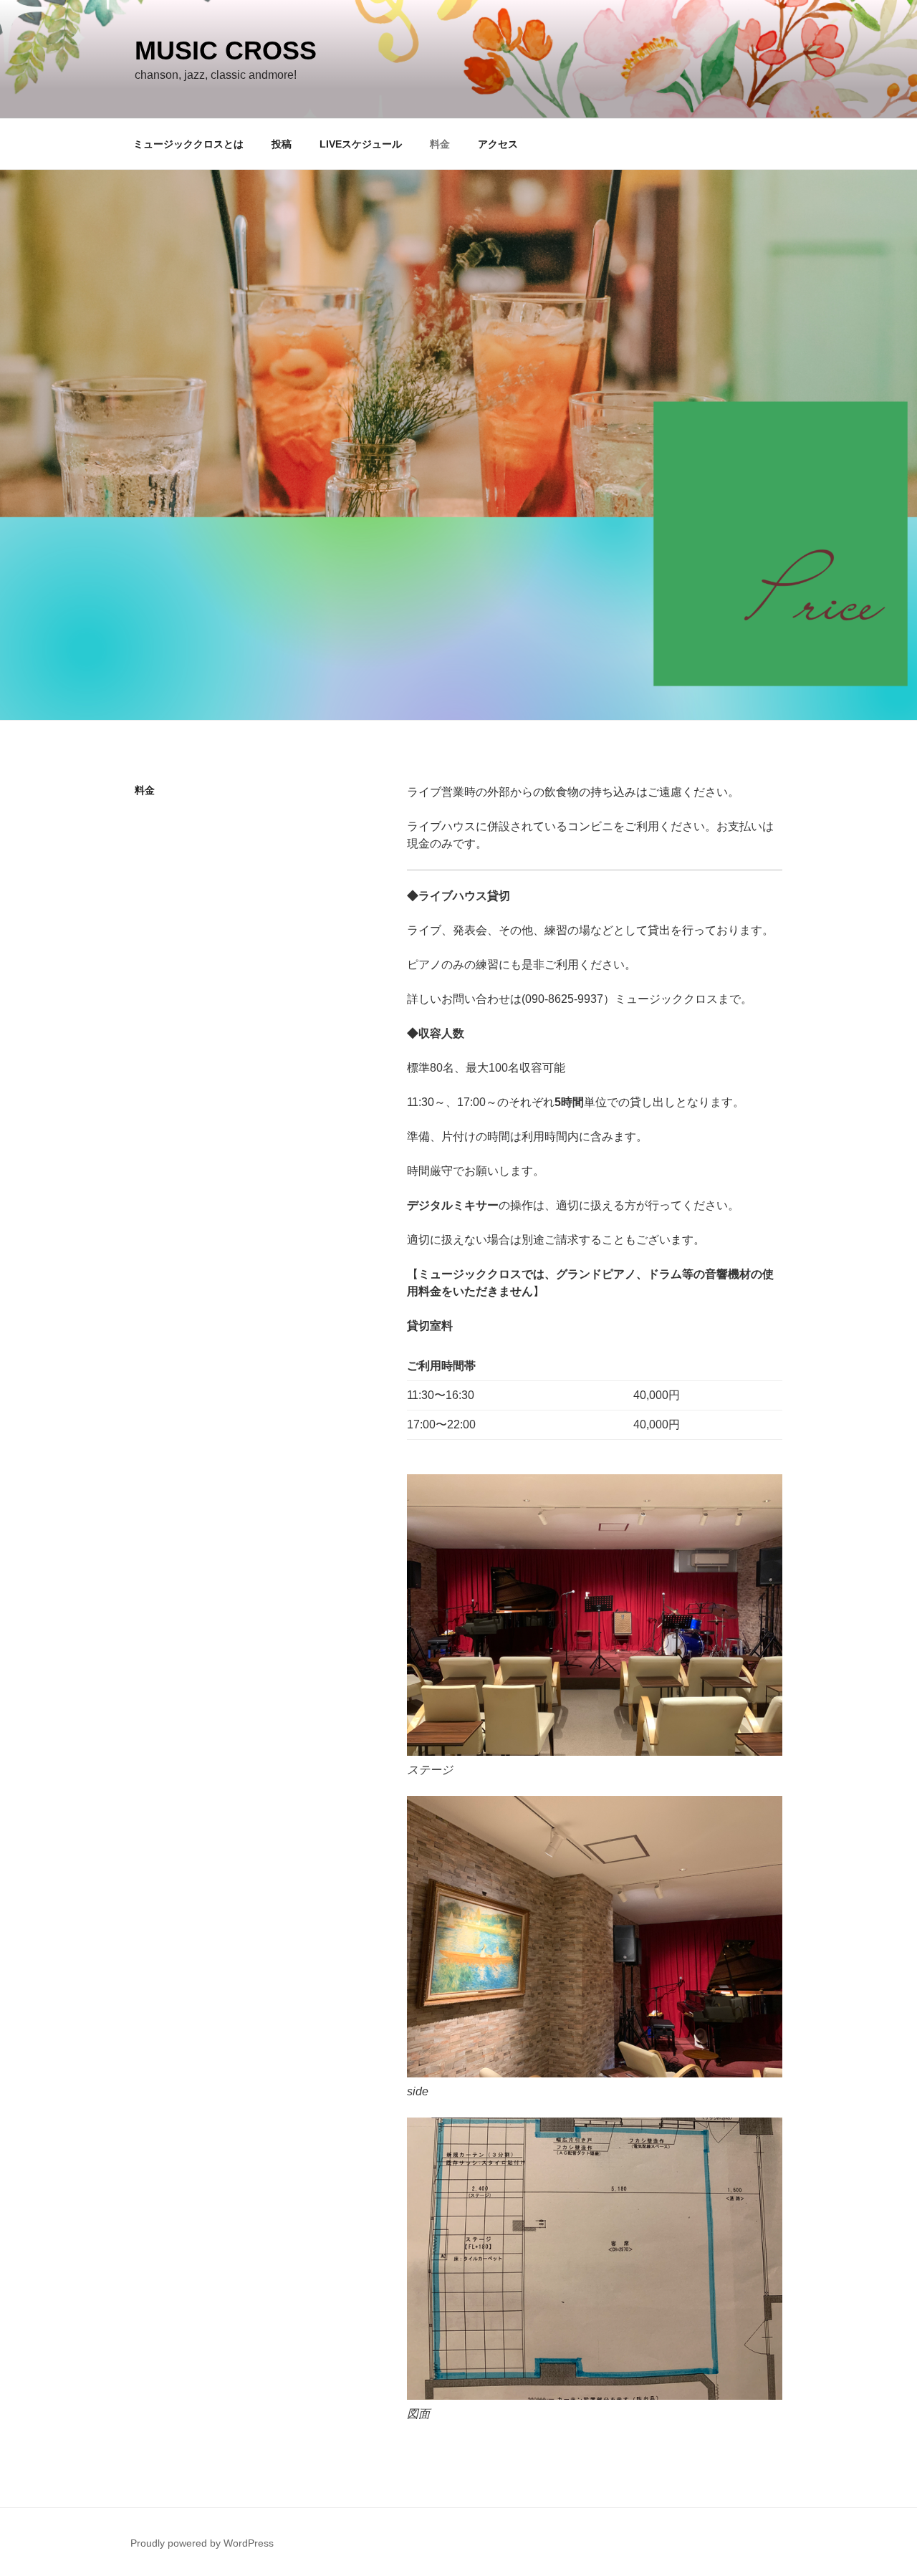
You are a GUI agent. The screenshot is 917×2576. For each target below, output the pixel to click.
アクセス (498, 144)
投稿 (282, 144)
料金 (440, 144)
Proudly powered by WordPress (202, 2543)
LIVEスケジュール (361, 144)
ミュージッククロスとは (188, 144)
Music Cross (226, 51)
